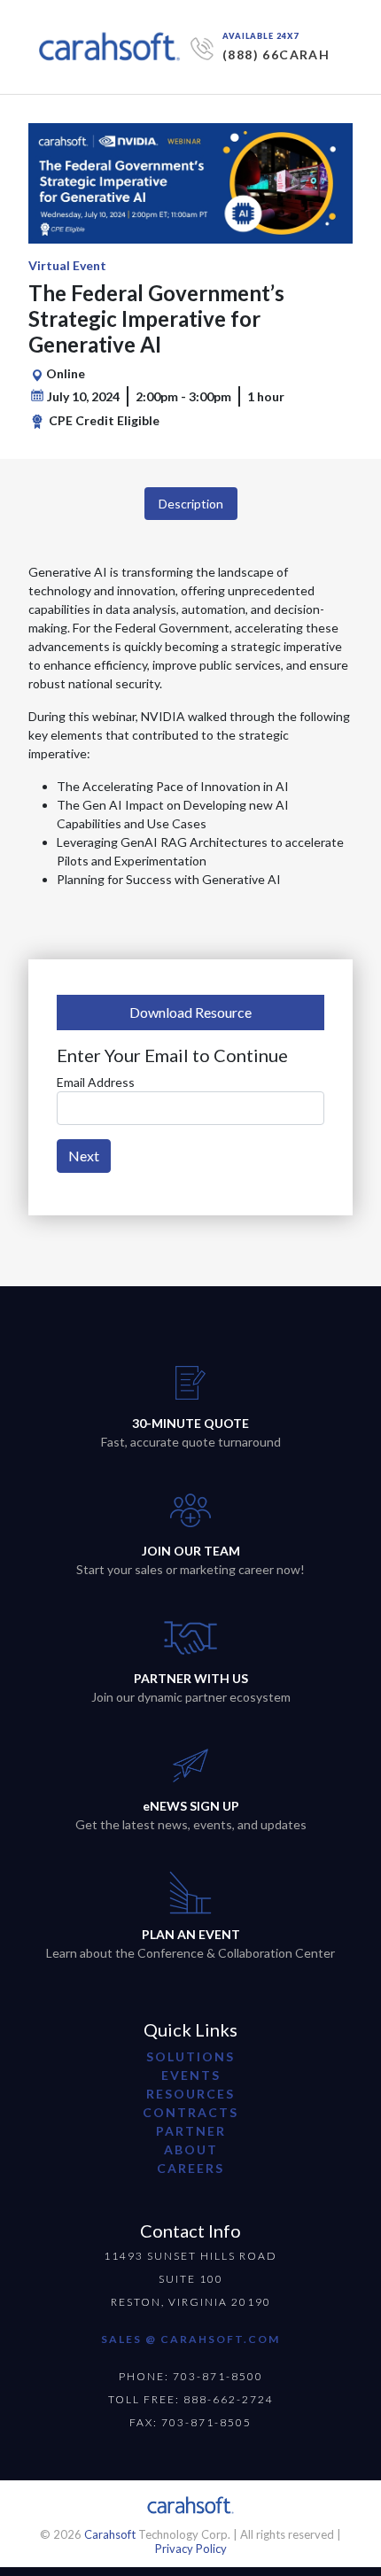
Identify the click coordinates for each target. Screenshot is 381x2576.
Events (191, 2075)
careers (190, 2168)
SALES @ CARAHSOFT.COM (190, 2339)
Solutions (190, 2056)
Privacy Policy (191, 2549)
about (191, 2149)
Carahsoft (110, 2534)
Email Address (96, 1082)
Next (84, 1156)
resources (190, 2094)
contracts (190, 2112)
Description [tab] (191, 504)
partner (191, 2131)
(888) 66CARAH (276, 54)
